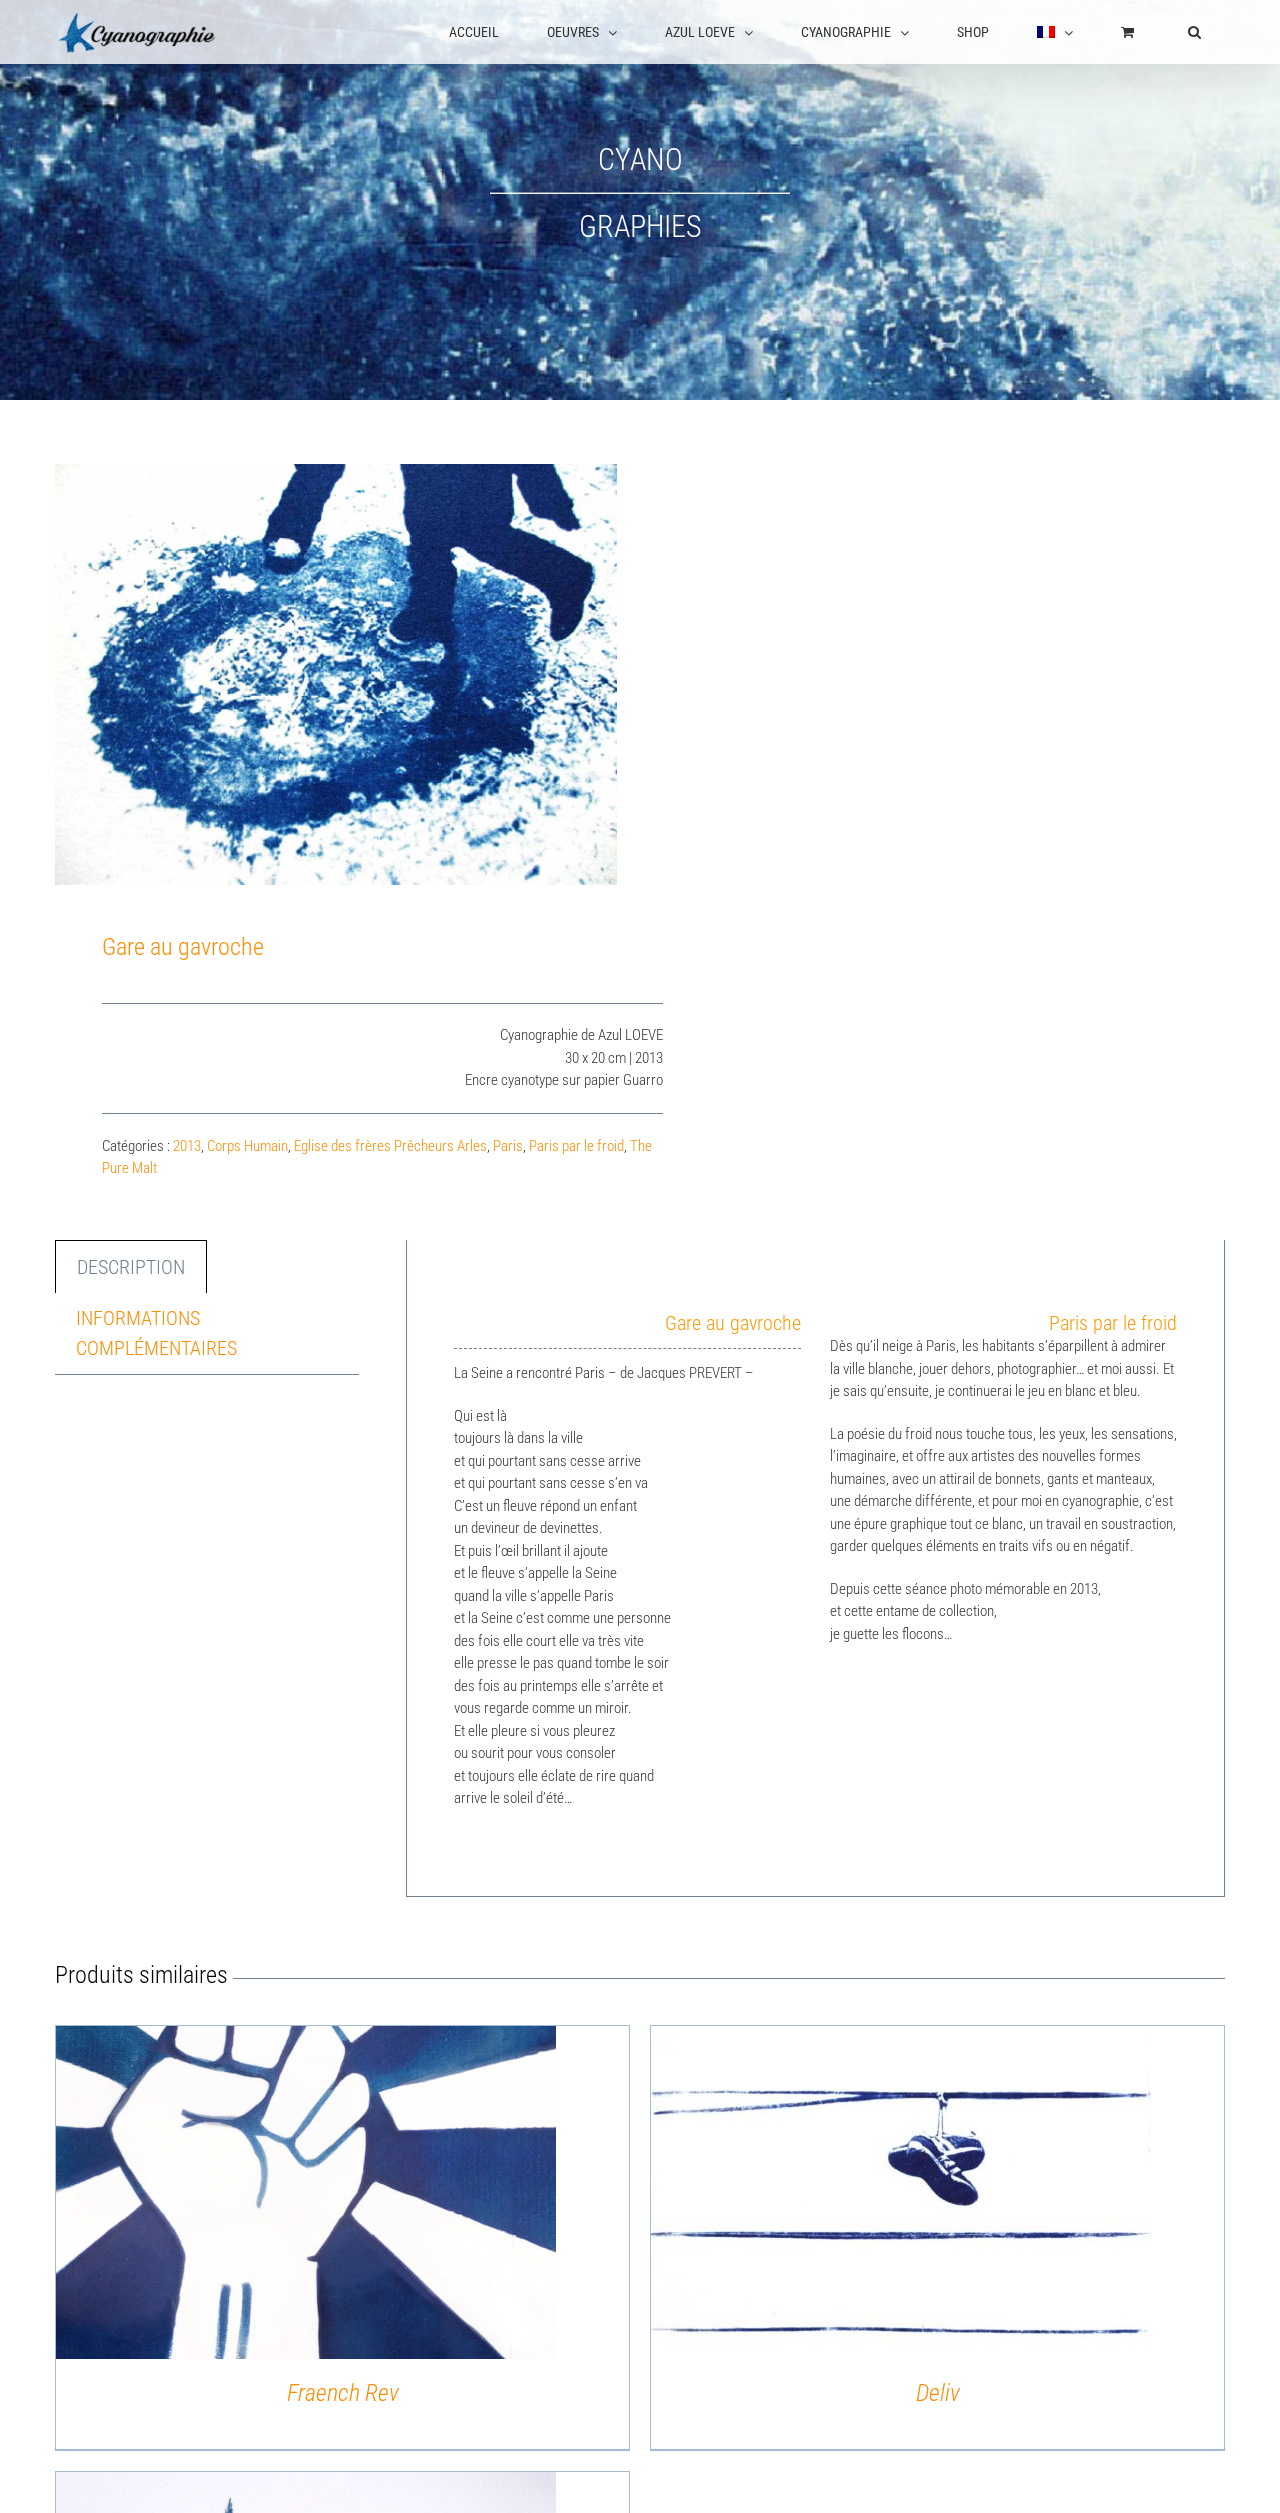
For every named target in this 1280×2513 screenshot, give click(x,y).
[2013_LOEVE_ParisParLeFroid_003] (336, 674)
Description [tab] (131, 1267)
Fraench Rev (343, 2393)
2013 (187, 1146)
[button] (1194, 32)
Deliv (938, 2393)
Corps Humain (247, 1146)
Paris (508, 1146)
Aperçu (306, 2196)
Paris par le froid (576, 1146)
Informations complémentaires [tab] (156, 1333)
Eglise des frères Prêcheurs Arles (390, 1146)
